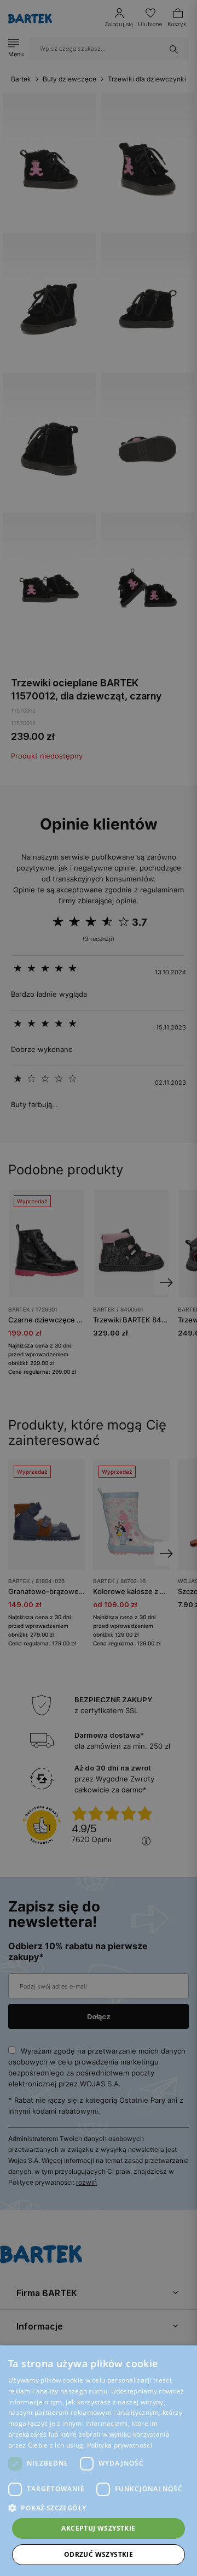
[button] (99, 2508)
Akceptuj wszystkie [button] (98, 2528)
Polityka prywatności (120, 2445)
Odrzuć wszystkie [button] (99, 2554)
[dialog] (99, 1288)
